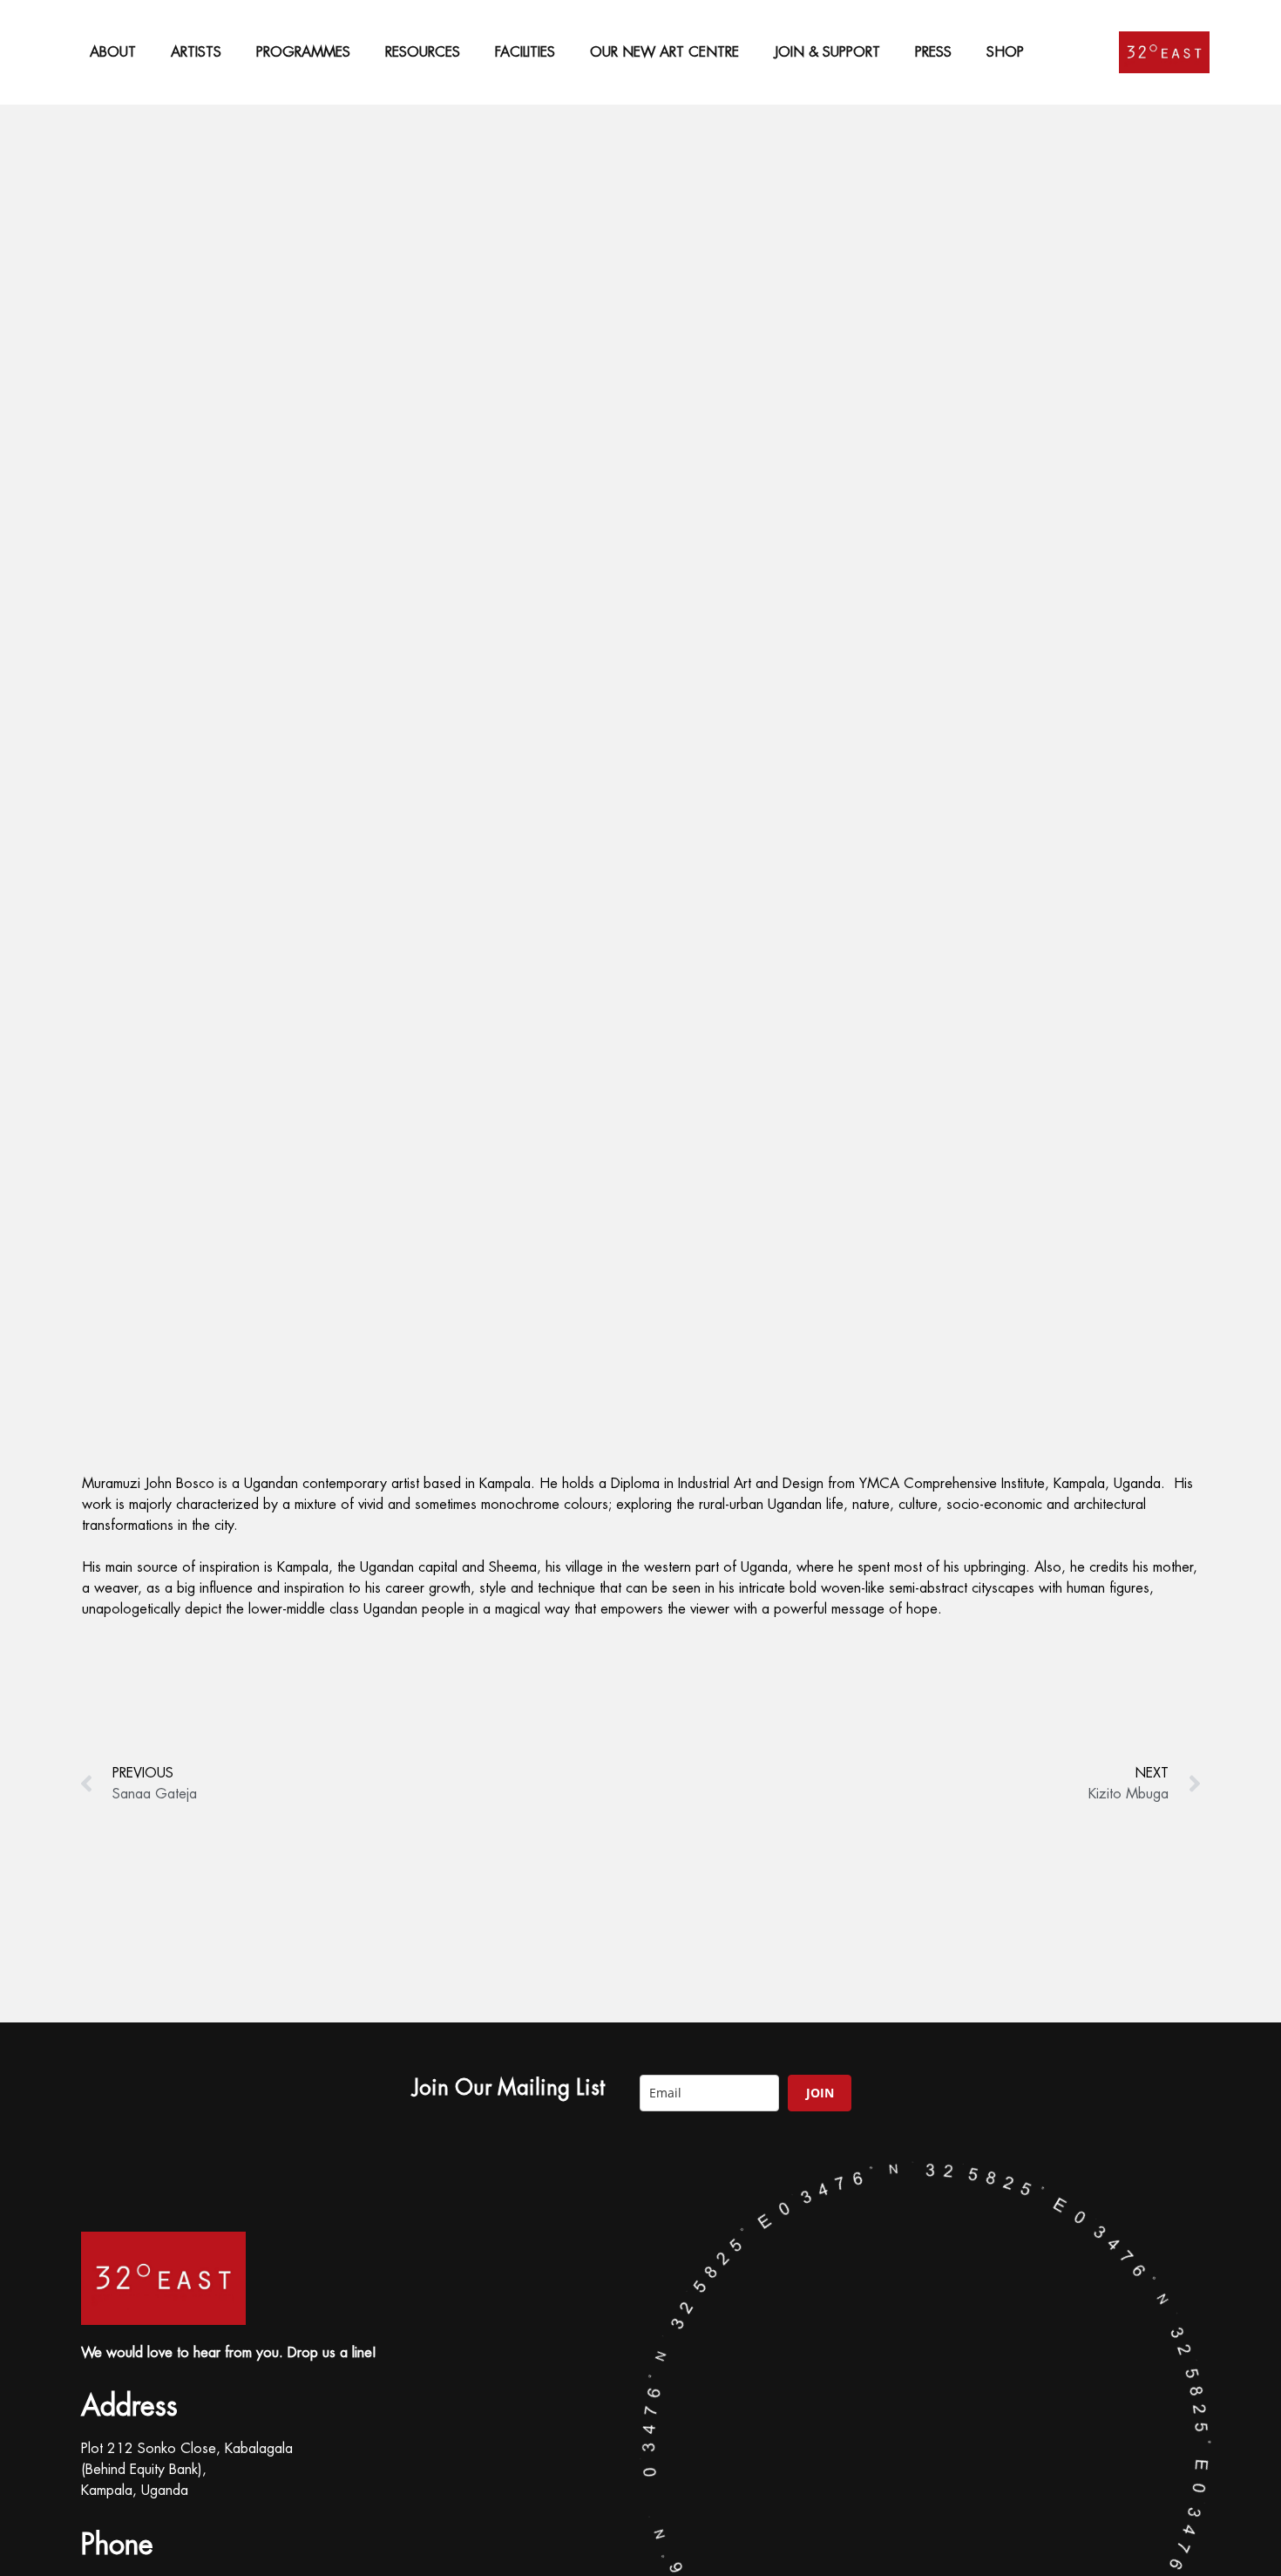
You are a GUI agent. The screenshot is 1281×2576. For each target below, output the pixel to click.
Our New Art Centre (664, 52)
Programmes (303, 52)
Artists (196, 52)
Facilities (525, 52)
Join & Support (827, 52)
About (113, 52)
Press (933, 52)
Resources (423, 52)
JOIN (820, 2093)
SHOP (1005, 52)
